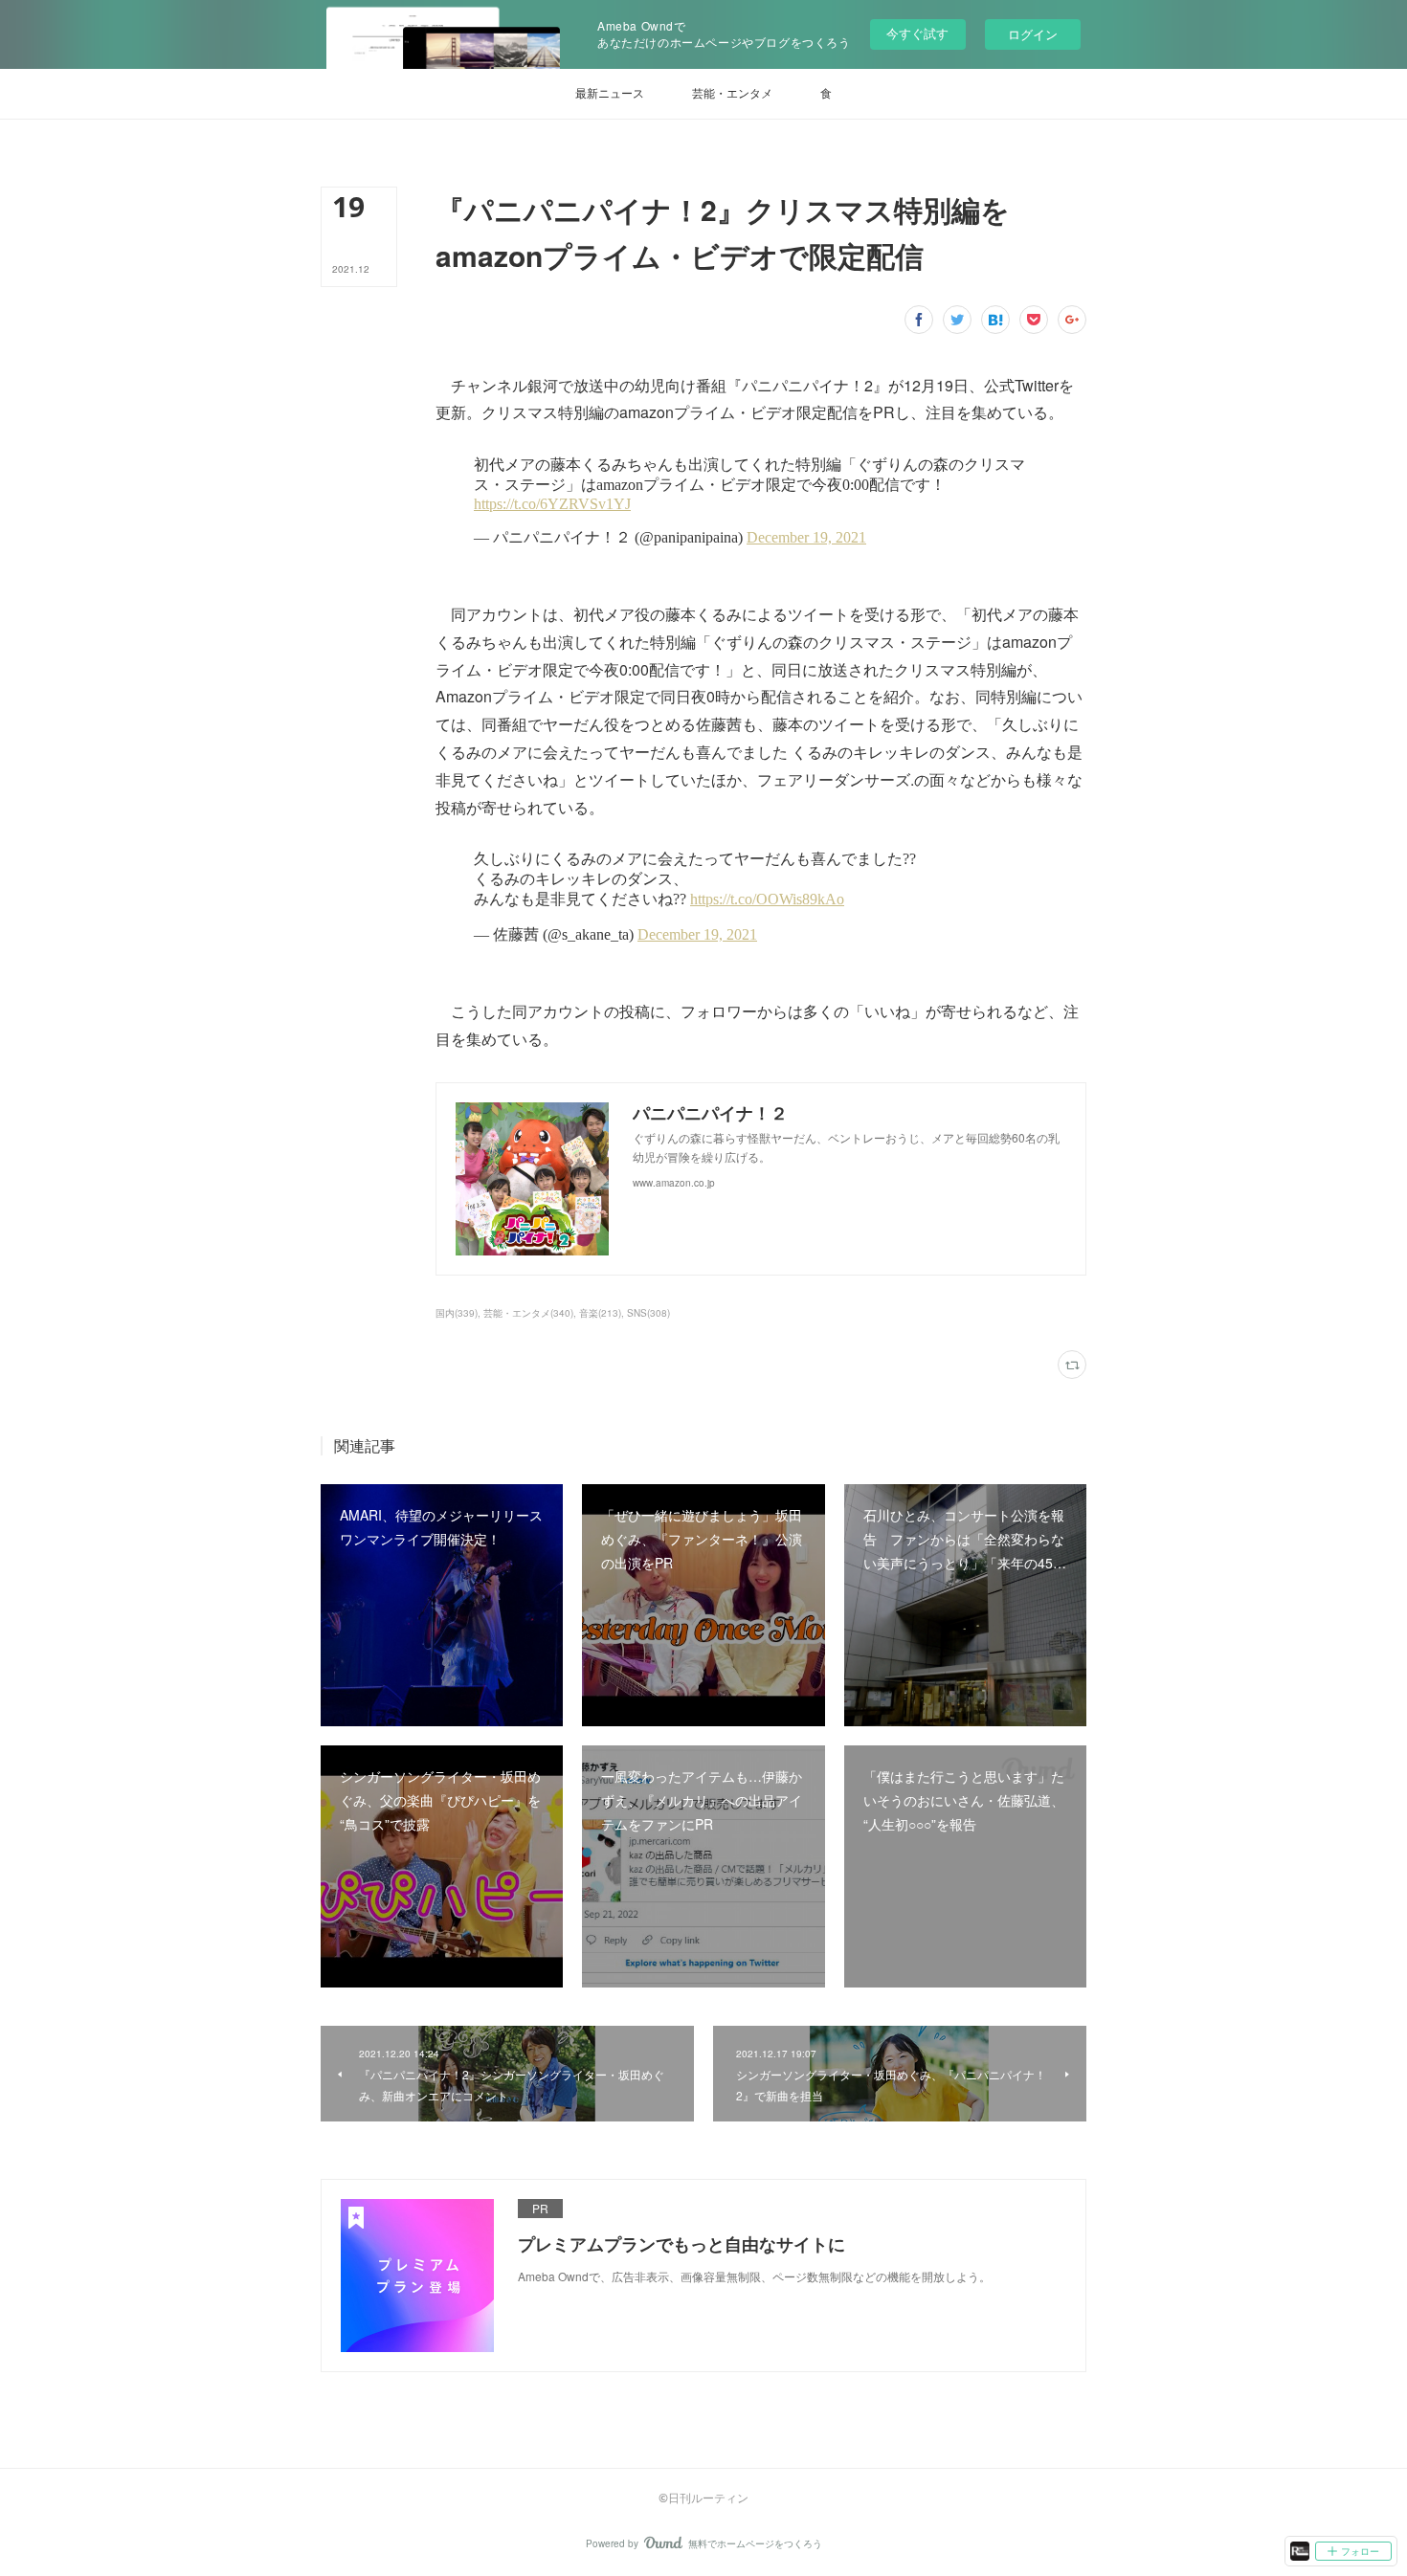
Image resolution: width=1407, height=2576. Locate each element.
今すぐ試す (917, 33)
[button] (610, 94)
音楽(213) (600, 1313)
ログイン (1033, 34)
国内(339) (457, 1313)
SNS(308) (648, 1313)
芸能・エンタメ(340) (528, 1313)
